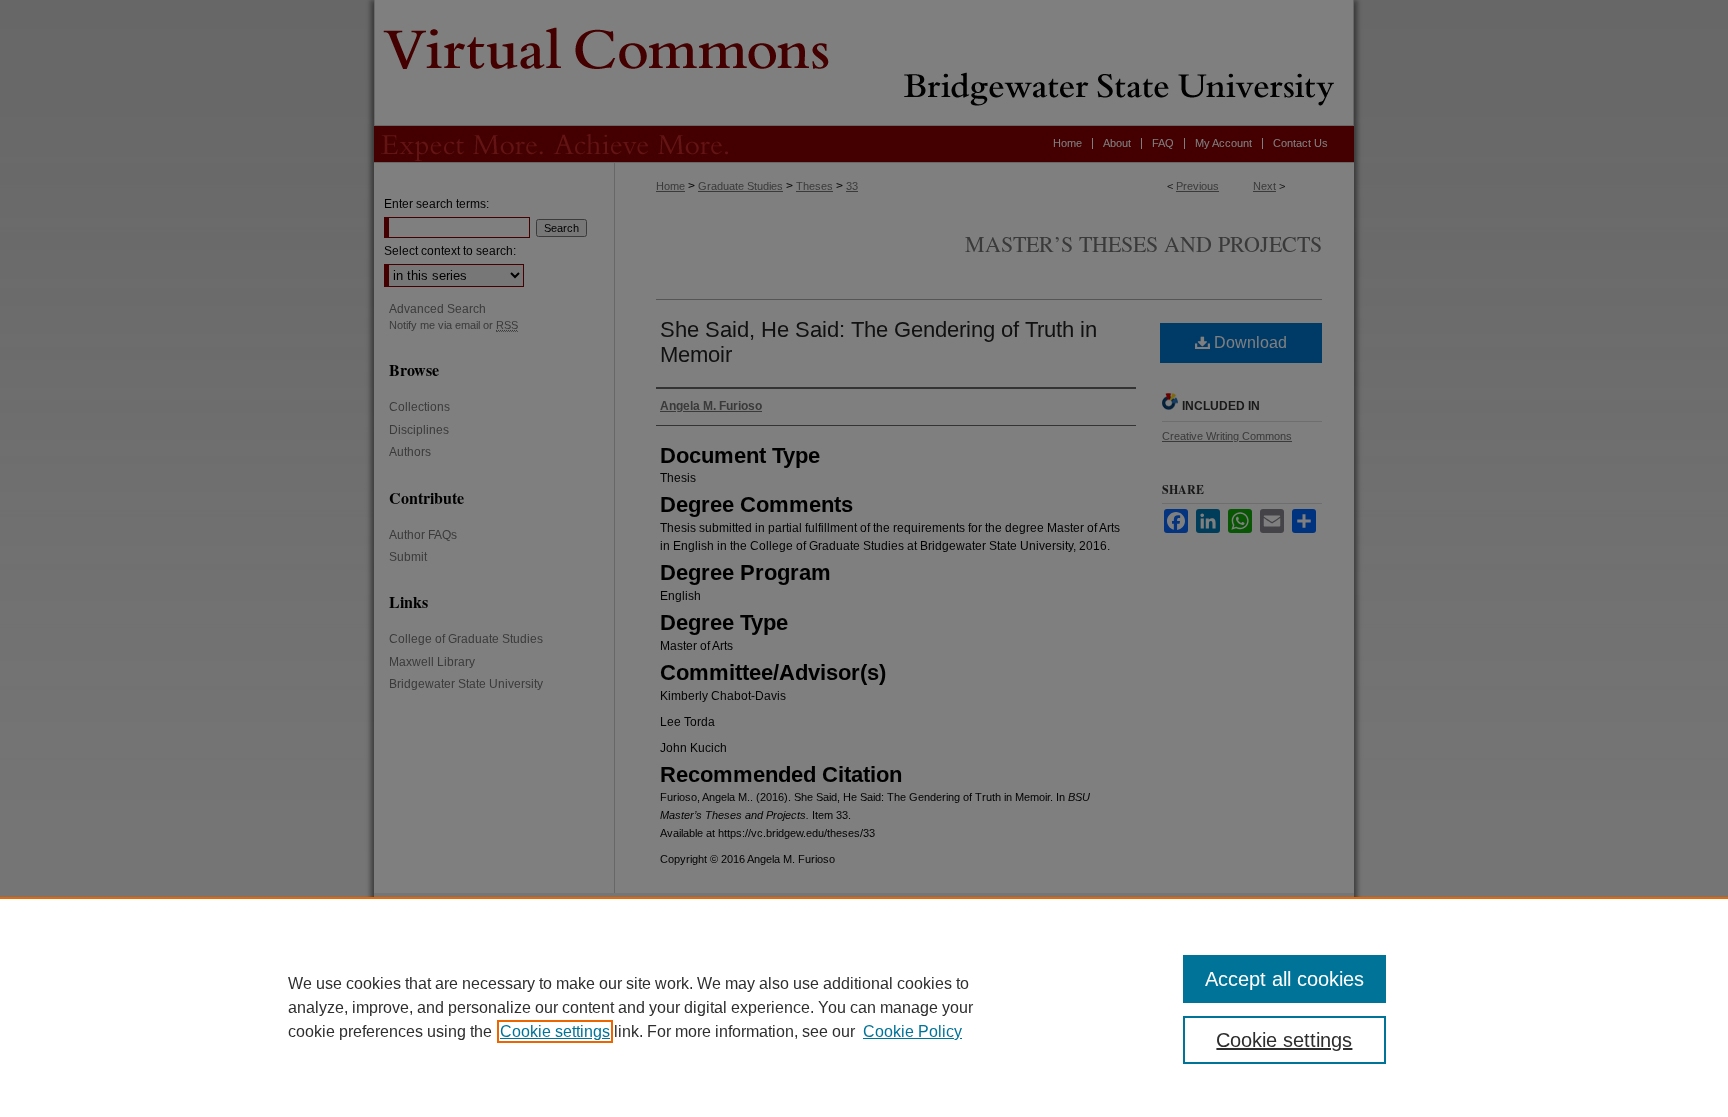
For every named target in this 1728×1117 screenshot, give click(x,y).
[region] (864, 1007)
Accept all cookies (1284, 979)
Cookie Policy (912, 1031)
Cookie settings (555, 1031)
